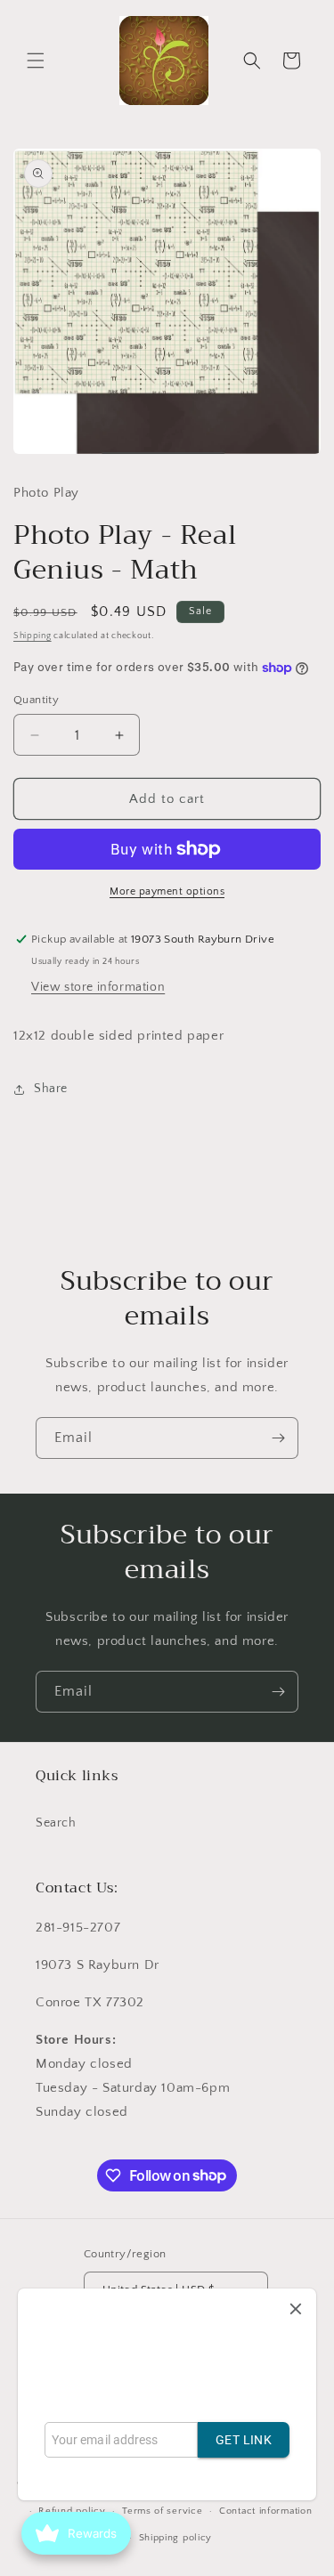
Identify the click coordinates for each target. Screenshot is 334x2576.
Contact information (265, 2511)
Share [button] (51, 1089)
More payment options (167, 891)
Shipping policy (176, 2538)
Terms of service (162, 2511)
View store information (98, 987)
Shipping (33, 636)
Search (56, 1823)
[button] (36, 61)
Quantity (36, 700)
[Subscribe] (278, 1438)
